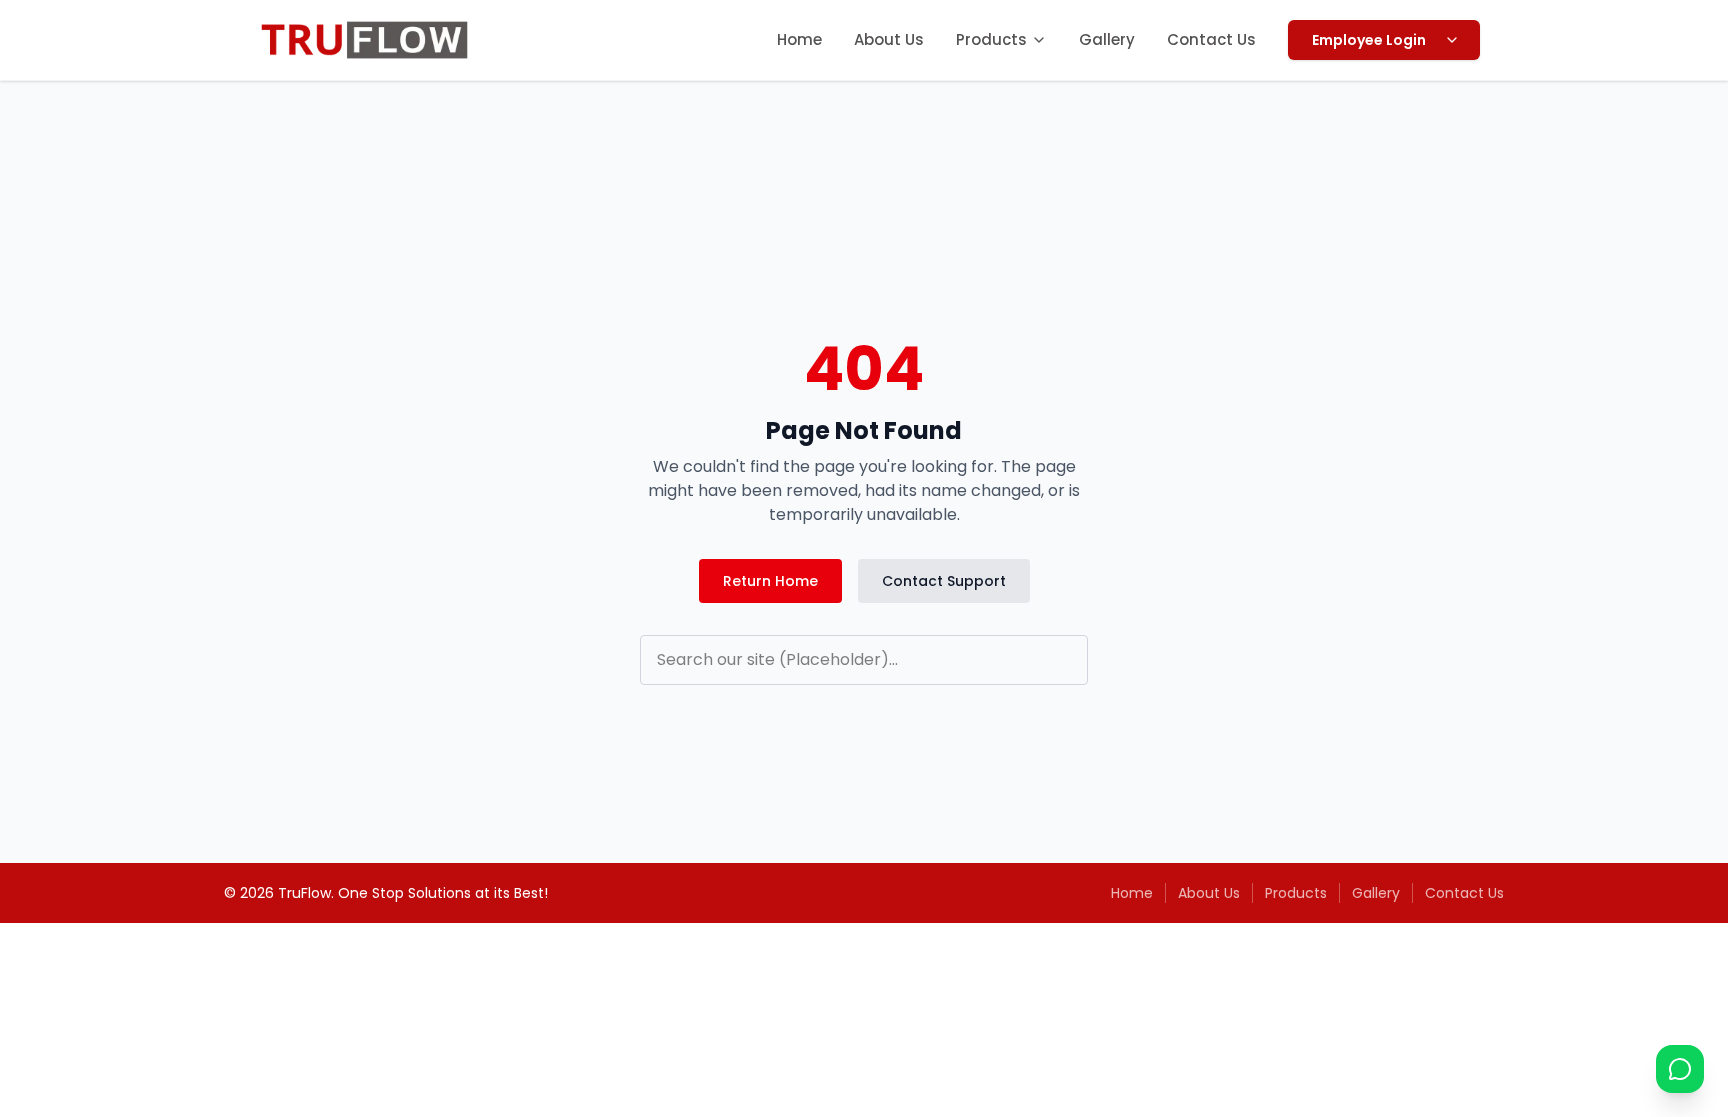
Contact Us (1211, 39)
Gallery (1107, 39)
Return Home (770, 581)
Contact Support (944, 581)
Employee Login (1369, 40)
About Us (889, 39)
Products (991, 39)
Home (799, 39)
